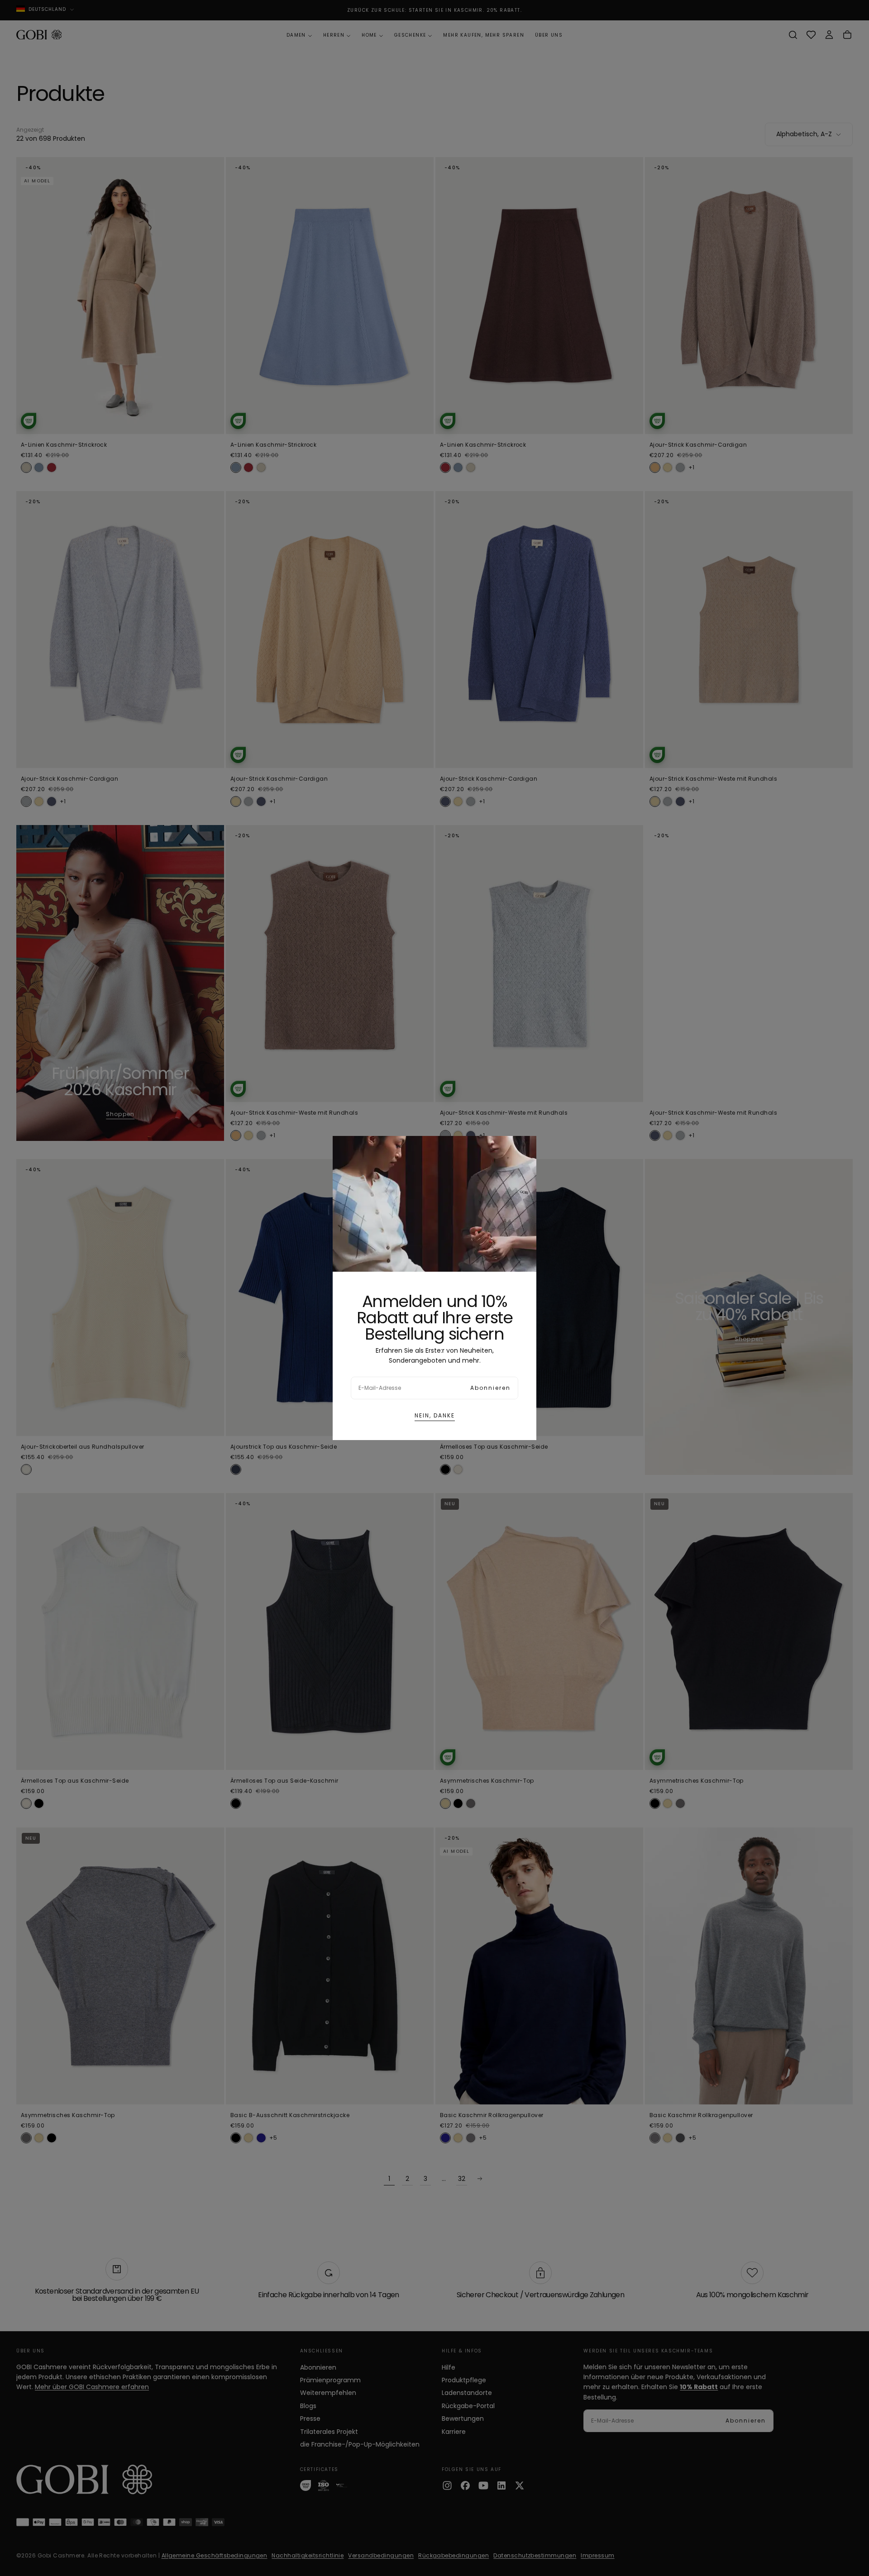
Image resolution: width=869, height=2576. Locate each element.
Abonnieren (490, 1388)
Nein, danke (435, 1415)
